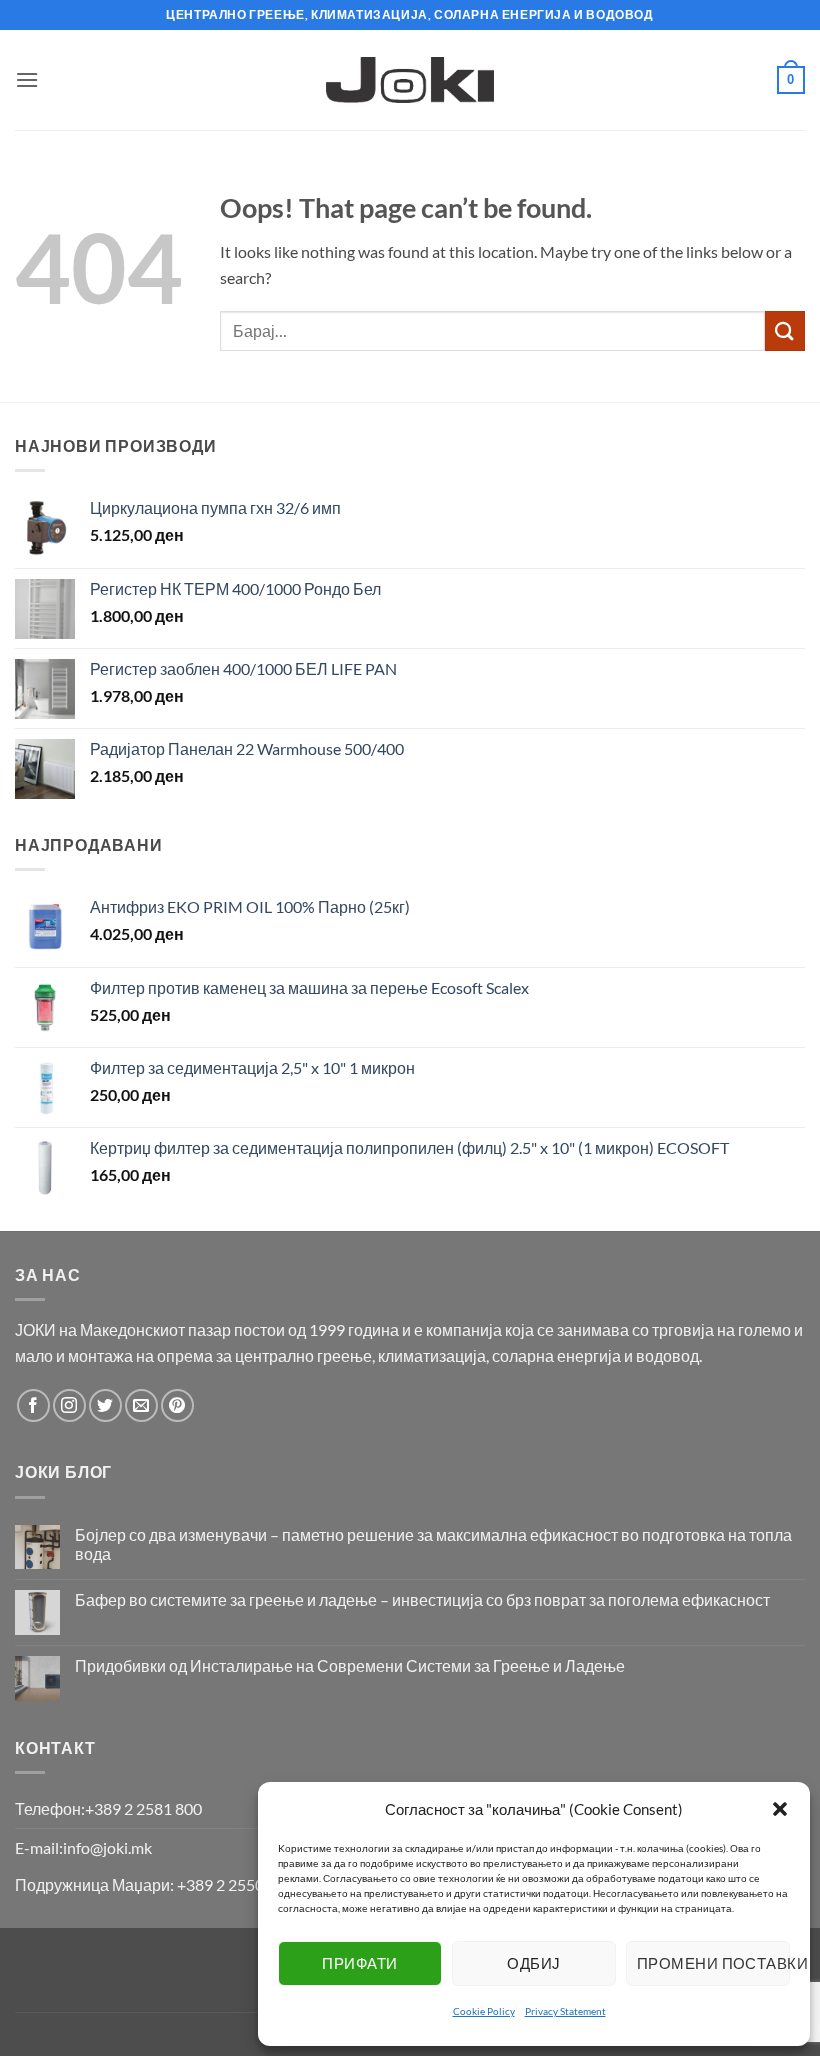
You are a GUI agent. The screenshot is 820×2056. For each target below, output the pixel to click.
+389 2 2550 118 (235, 1884)
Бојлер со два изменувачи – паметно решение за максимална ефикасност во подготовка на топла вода (433, 1544)
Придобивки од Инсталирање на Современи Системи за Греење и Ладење (350, 1665)
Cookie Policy (484, 2011)
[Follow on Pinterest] (177, 1405)
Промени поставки (713, 1963)
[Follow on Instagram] (69, 1405)
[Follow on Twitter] (105, 1405)
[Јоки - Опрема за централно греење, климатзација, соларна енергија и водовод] (410, 80)
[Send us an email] (141, 1405)
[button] (780, 1809)
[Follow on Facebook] (33, 1405)
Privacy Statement (565, 2011)
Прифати (359, 1963)
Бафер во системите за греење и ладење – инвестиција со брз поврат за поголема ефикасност (422, 1599)
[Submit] (785, 330)
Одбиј (533, 1963)
